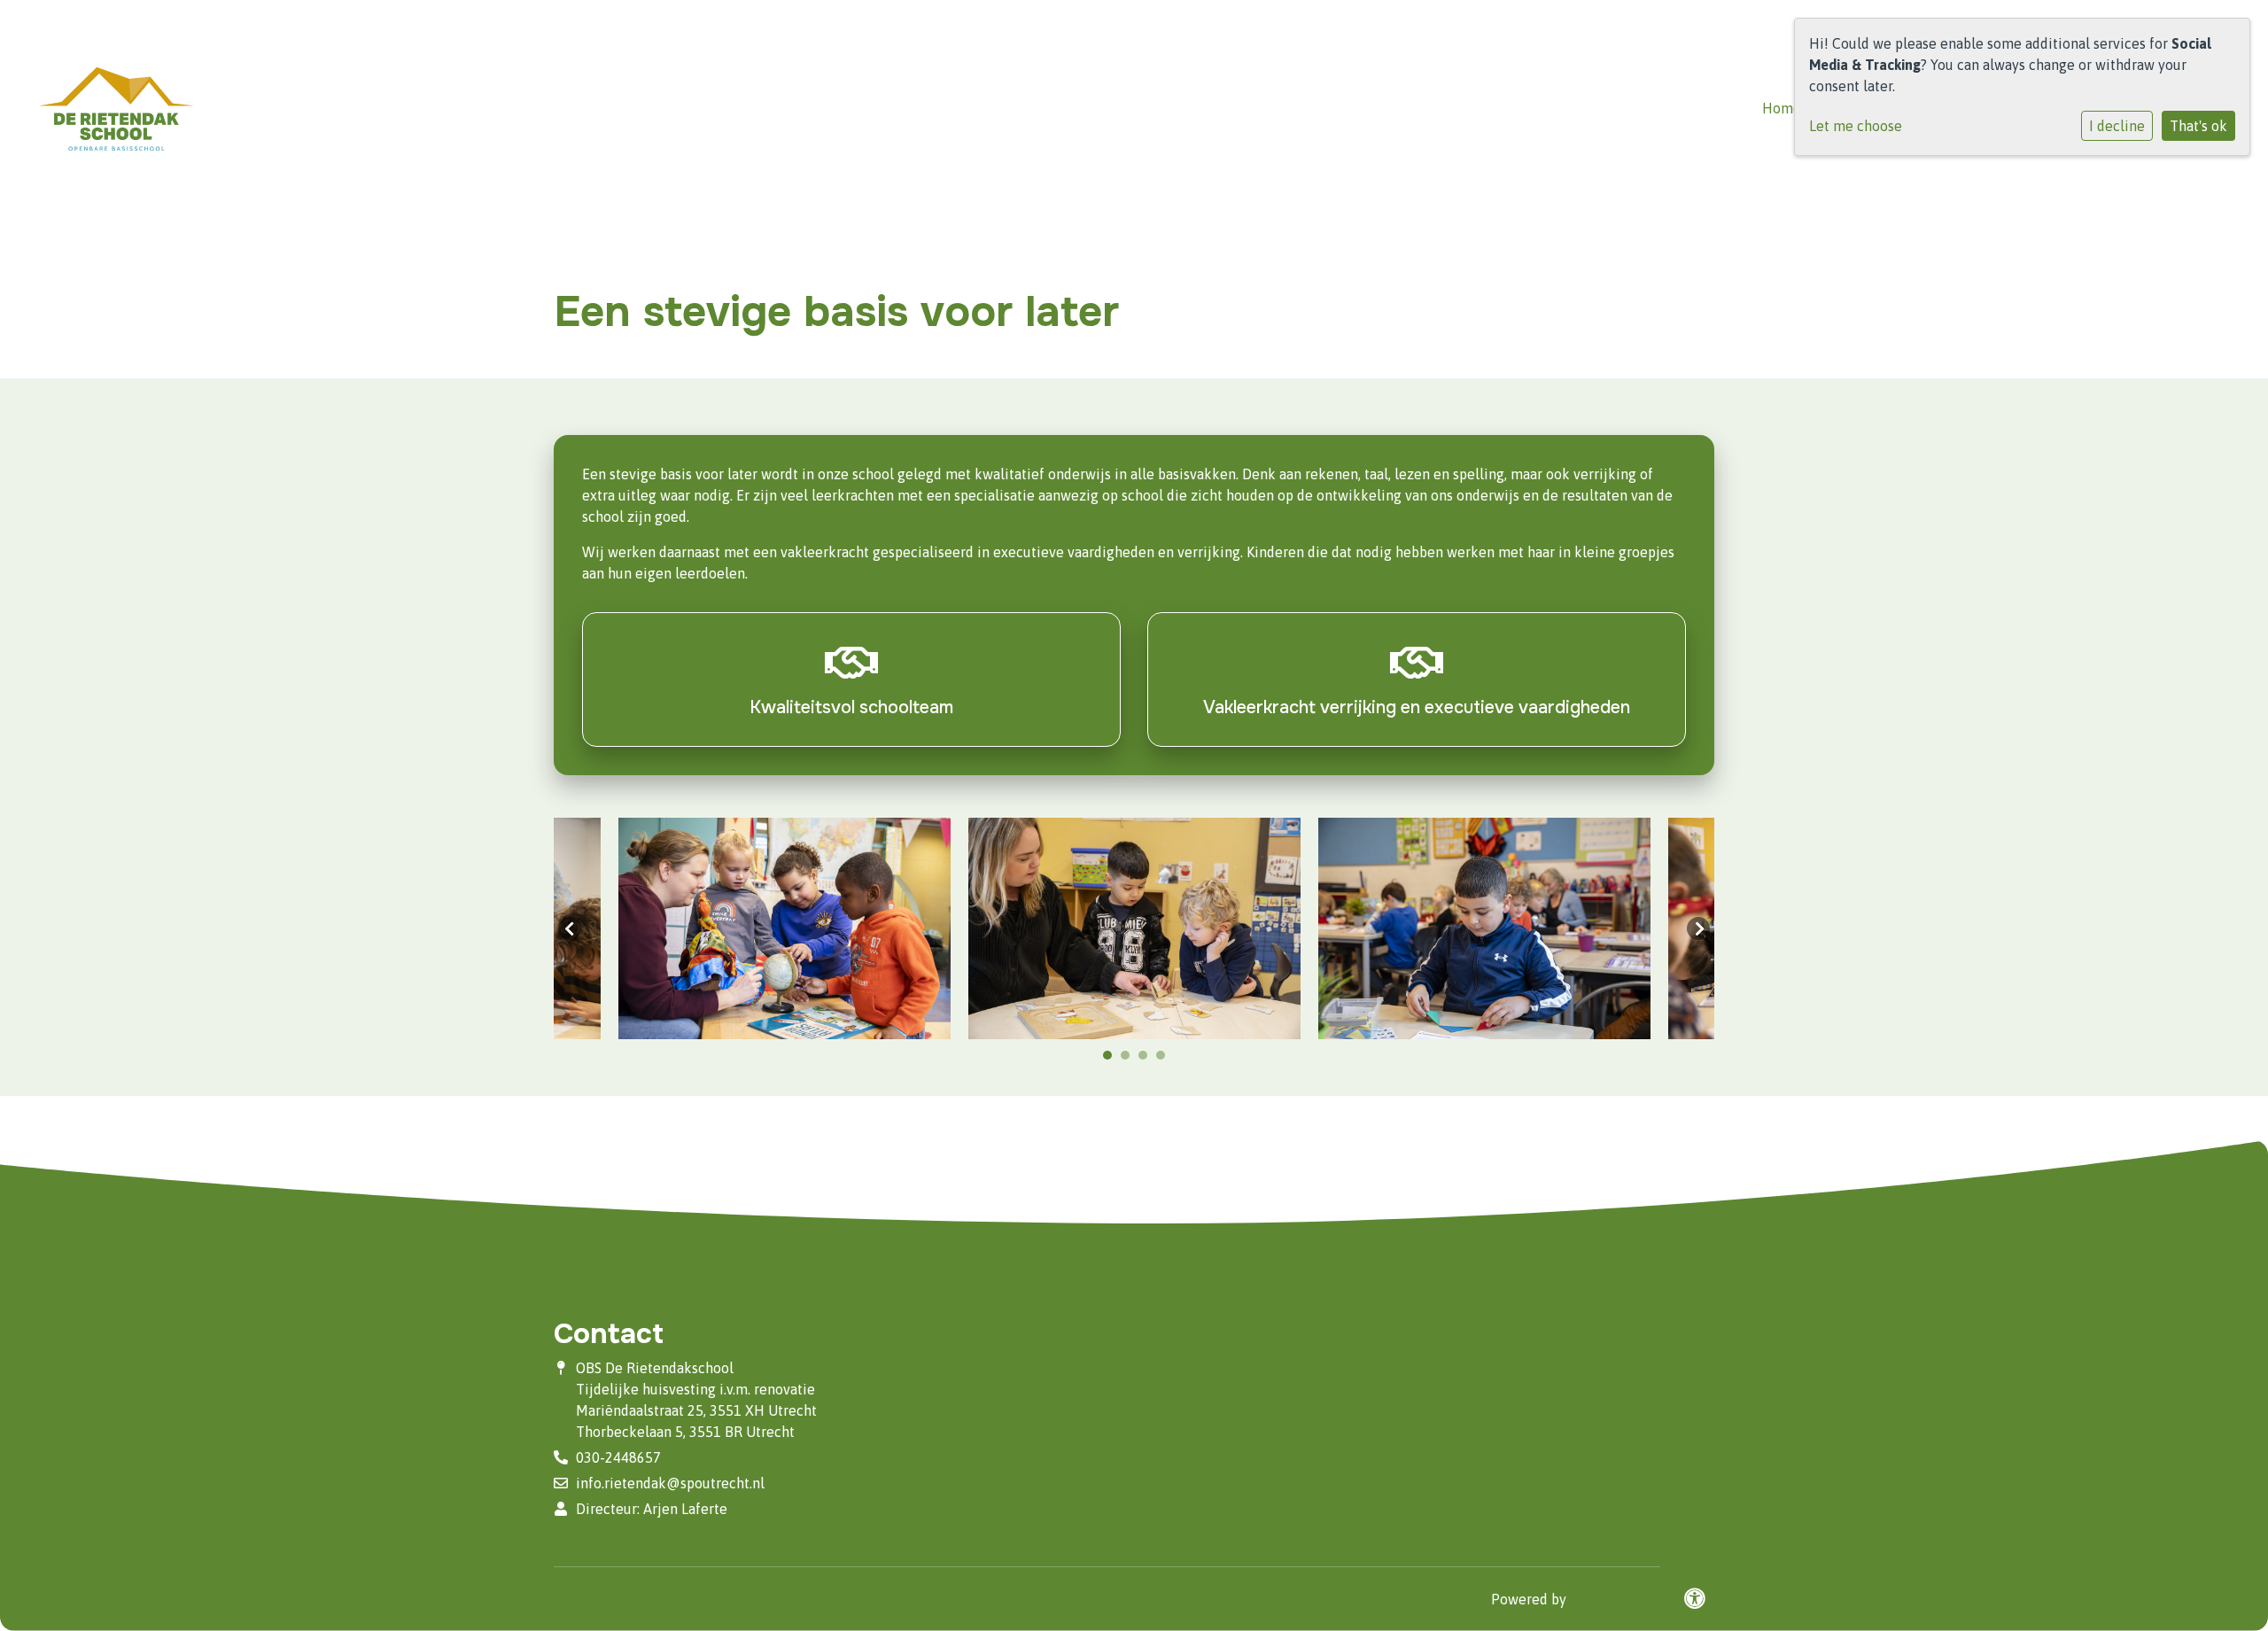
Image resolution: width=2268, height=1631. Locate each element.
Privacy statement (612, 1599)
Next (1698, 928)
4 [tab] (1165, 1060)
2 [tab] (1130, 1060)
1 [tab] (1112, 1060)
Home (1782, 108)
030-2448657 (618, 1457)
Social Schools (1615, 1599)
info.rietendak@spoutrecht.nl (670, 1483)
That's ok (2198, 126)
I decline (2117, 126)
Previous (570, 928)
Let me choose (1856, 126)
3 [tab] (1147, 1060)
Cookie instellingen (759, 1599)
